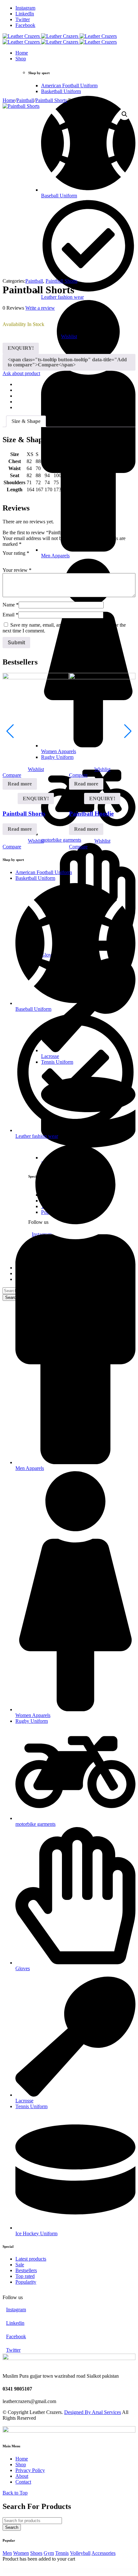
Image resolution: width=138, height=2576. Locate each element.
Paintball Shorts (51, 100)
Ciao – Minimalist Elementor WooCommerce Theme (99, 2570)
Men (7, 2553)
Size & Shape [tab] (26, 421)
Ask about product (21, 373)
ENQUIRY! (21, 348)
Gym (49, 2553)
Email (10, 615)
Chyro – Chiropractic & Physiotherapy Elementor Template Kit (79, 2570)
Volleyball (80, 2553)
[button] (125, 114)
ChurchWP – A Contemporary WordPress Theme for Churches (58, 2570)
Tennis (62, 2553)
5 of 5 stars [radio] (42, 560)
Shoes (36, 2553)
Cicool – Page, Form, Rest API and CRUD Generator (117, 2570)
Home (9, 100)
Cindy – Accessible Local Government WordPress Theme (56, 2571)
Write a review (40, 308)
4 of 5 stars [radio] (33, 560)
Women (21, 2553)
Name (11, 605)
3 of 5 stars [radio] (24, 560)
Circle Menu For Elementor (93, 2571)
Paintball (25, 100)
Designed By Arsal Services (93, 2412)
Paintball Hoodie (91, 814)
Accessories (103, 2553)
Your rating (16, 553)
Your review (17, 570)
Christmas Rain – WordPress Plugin (21, 2570)
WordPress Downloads (10, 2570)
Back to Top (15, 2493)
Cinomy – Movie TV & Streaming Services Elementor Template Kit (77, 2571)
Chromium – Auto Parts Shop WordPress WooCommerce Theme (38, 2570)
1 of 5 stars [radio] (6, 560)
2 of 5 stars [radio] (15, 560)
